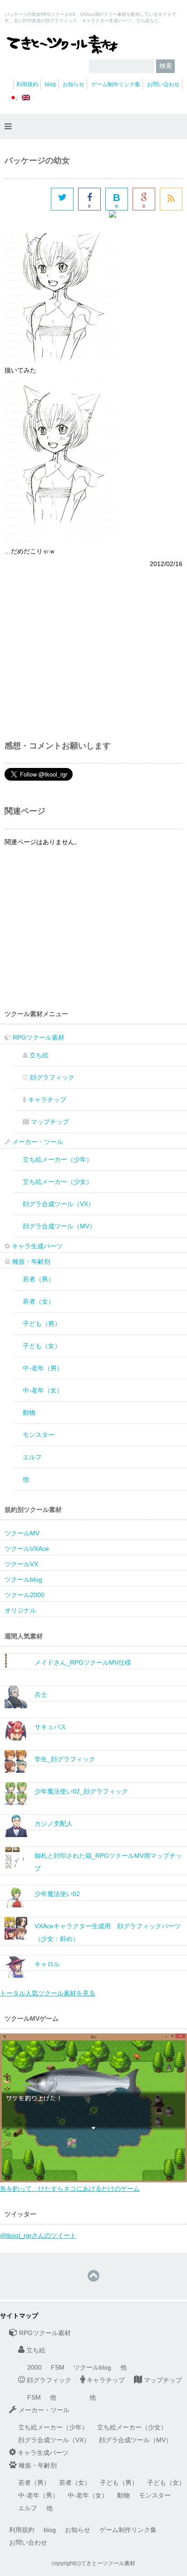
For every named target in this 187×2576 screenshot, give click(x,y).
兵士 (41, 1695)
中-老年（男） (43, 1368)
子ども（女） (42, 1346)
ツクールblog (23, 1579)
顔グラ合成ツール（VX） (59, 1204)
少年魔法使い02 (57, 1894)
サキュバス (50, 1727)
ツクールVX (21, 1564)
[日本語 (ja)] (13, 101)
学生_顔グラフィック (65, 1759)
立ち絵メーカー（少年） (58, 1159)
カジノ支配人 (54, 1823)
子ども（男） (42, 1324)
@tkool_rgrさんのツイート (38, 2235)
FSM (58, 2367)
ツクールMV (22, 1533)
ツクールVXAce (27, 1549)
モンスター (39, 1435)
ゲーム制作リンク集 (116, 84)
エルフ (32, 1457)
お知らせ (74, 84)
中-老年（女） (43, 1390)
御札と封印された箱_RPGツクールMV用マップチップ (108, 1862)
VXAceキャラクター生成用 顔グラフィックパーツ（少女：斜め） (108, 1932)
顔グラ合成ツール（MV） (59, 1226)
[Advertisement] (81, 647)
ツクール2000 (25, 1595)
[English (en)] (26, 101)
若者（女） (39, 1301)
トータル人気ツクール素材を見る (48, 1993)
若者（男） (39, 1279)
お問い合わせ (163, 84)
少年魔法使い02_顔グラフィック (81, 1791)
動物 (29, 1413)
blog (50, 84)
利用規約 (27, 84)
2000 (34, 2367)
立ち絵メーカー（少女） (58, 1182)
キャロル (47, 1964)
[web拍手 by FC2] (146, 222)
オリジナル (20, 1610)
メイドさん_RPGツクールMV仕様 (83, 1662)
